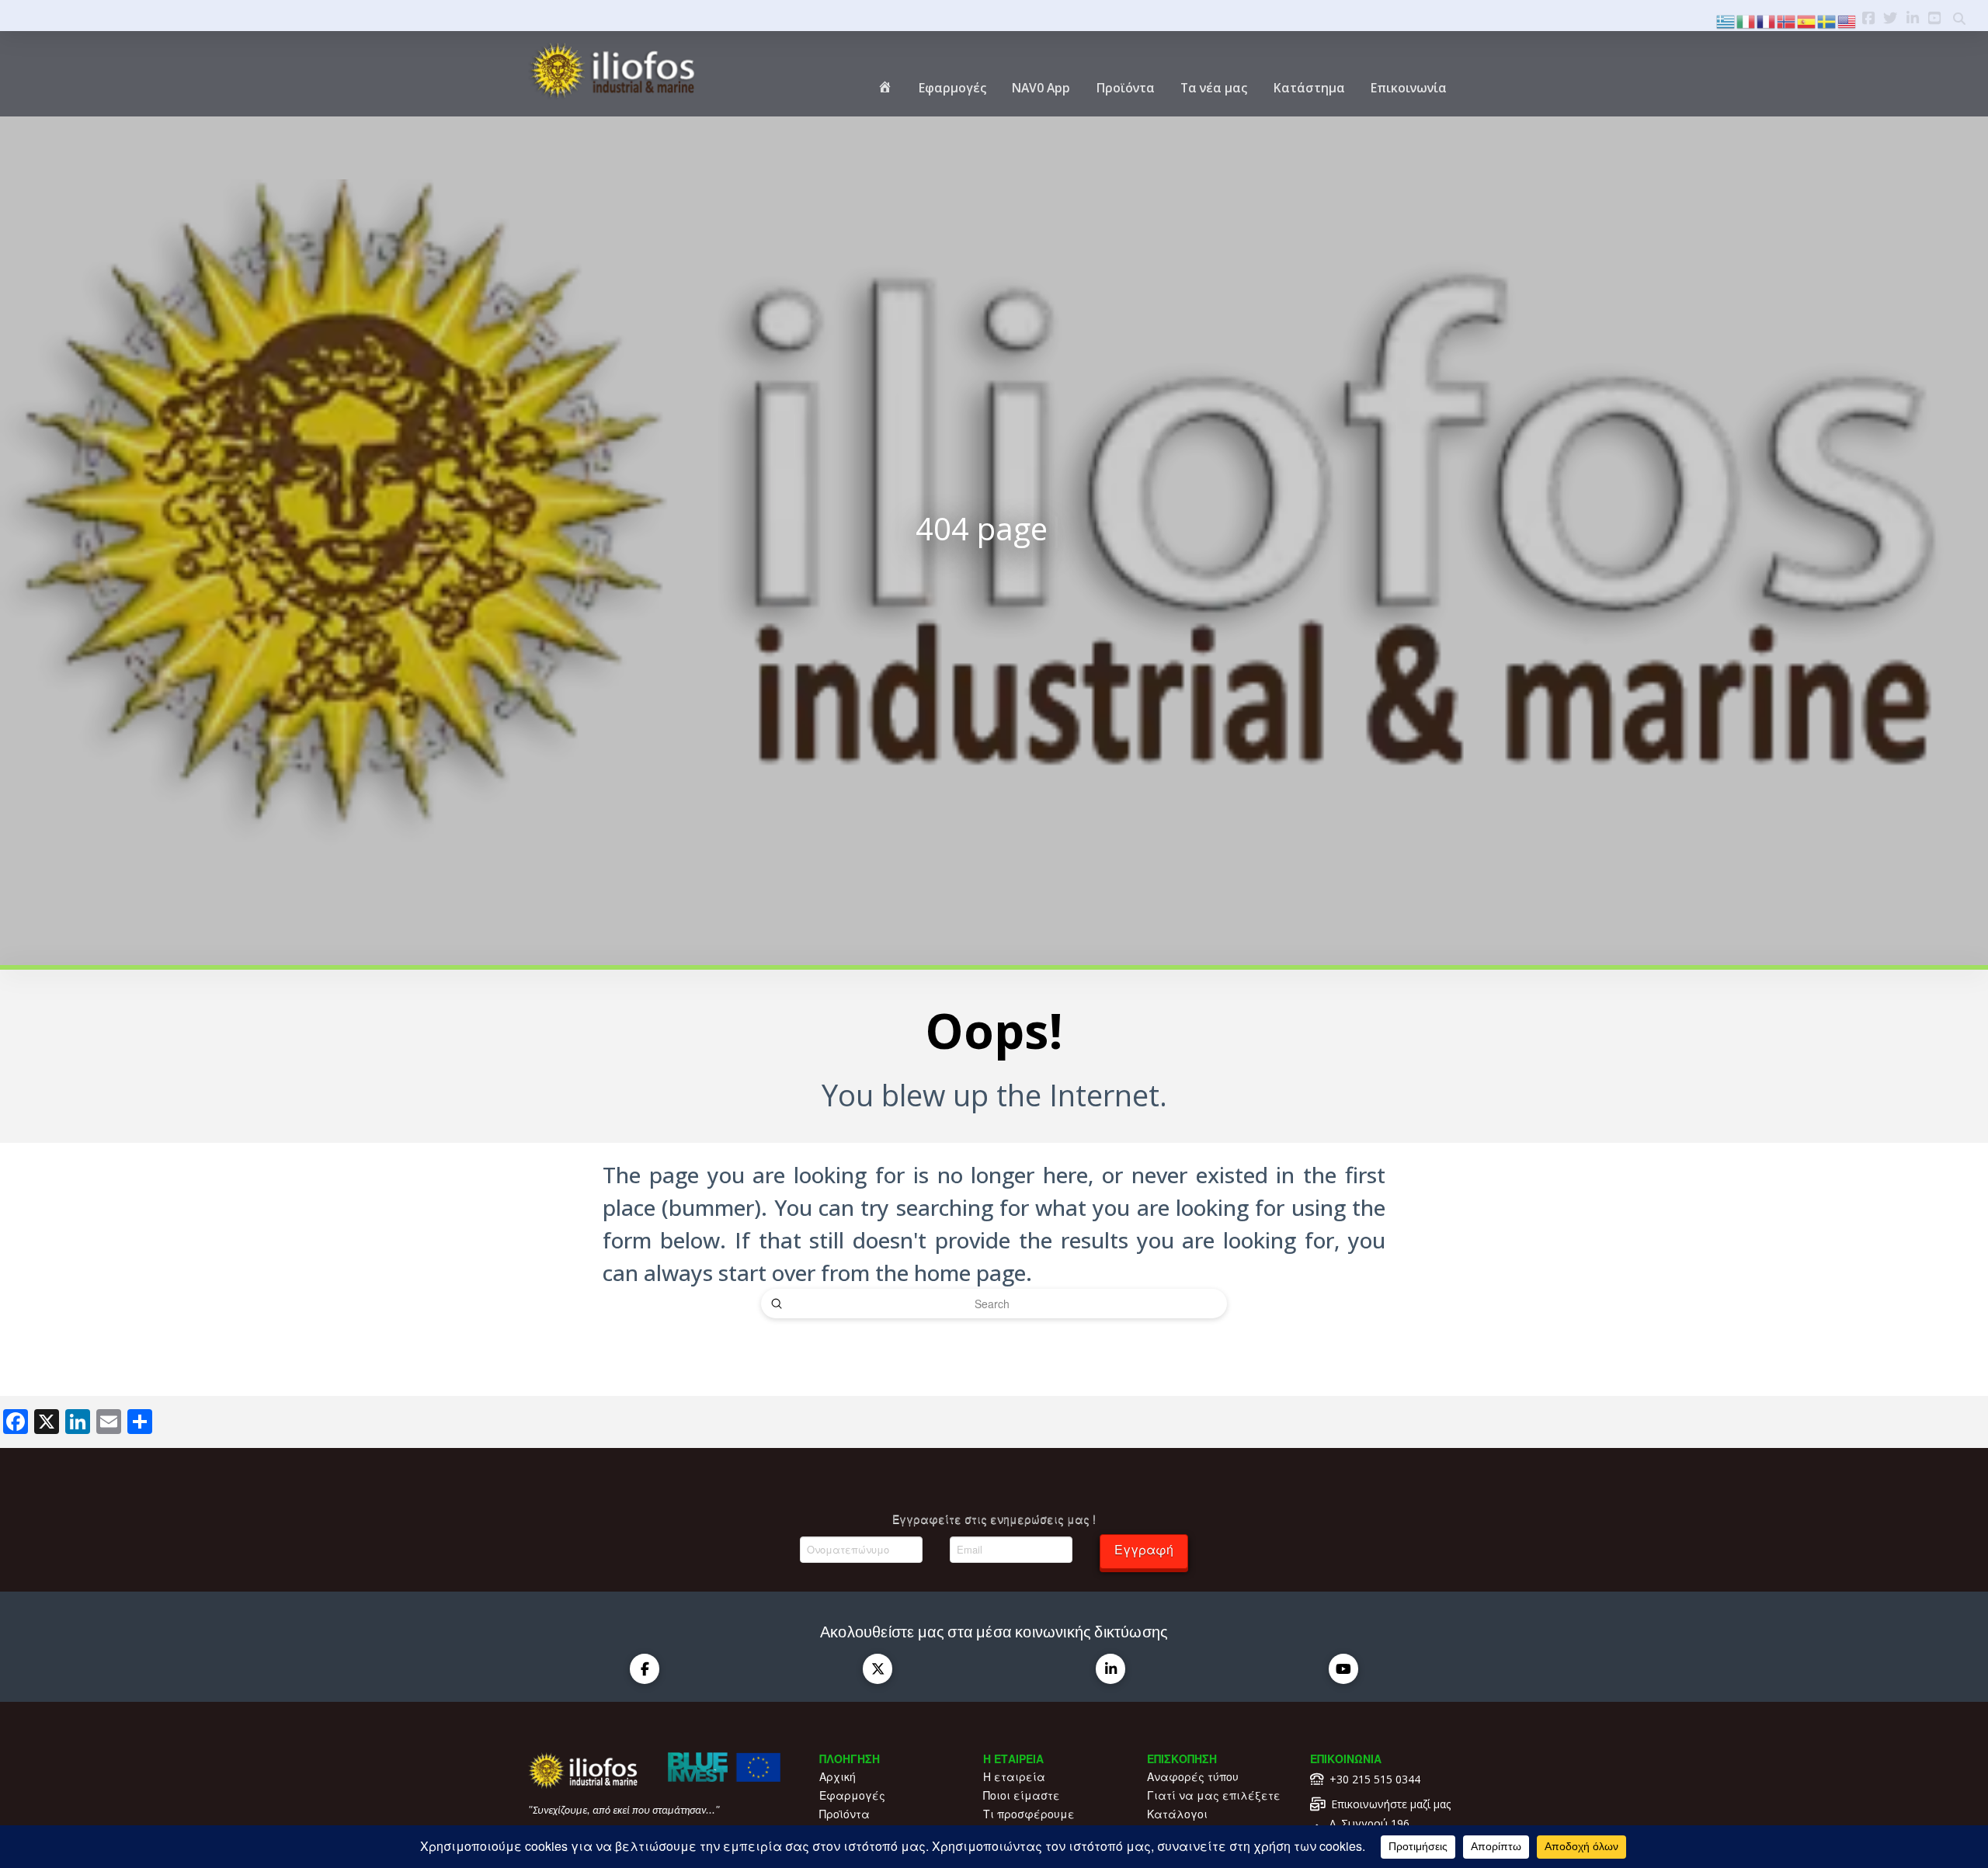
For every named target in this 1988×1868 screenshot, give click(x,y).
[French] (1767, 20)
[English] (1847, 20)
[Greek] (1726, 20)
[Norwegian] (1787, 20)
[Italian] (1746, 20)
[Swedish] (1827, 20)
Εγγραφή (1144, 1549)
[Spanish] (1807, 20)
